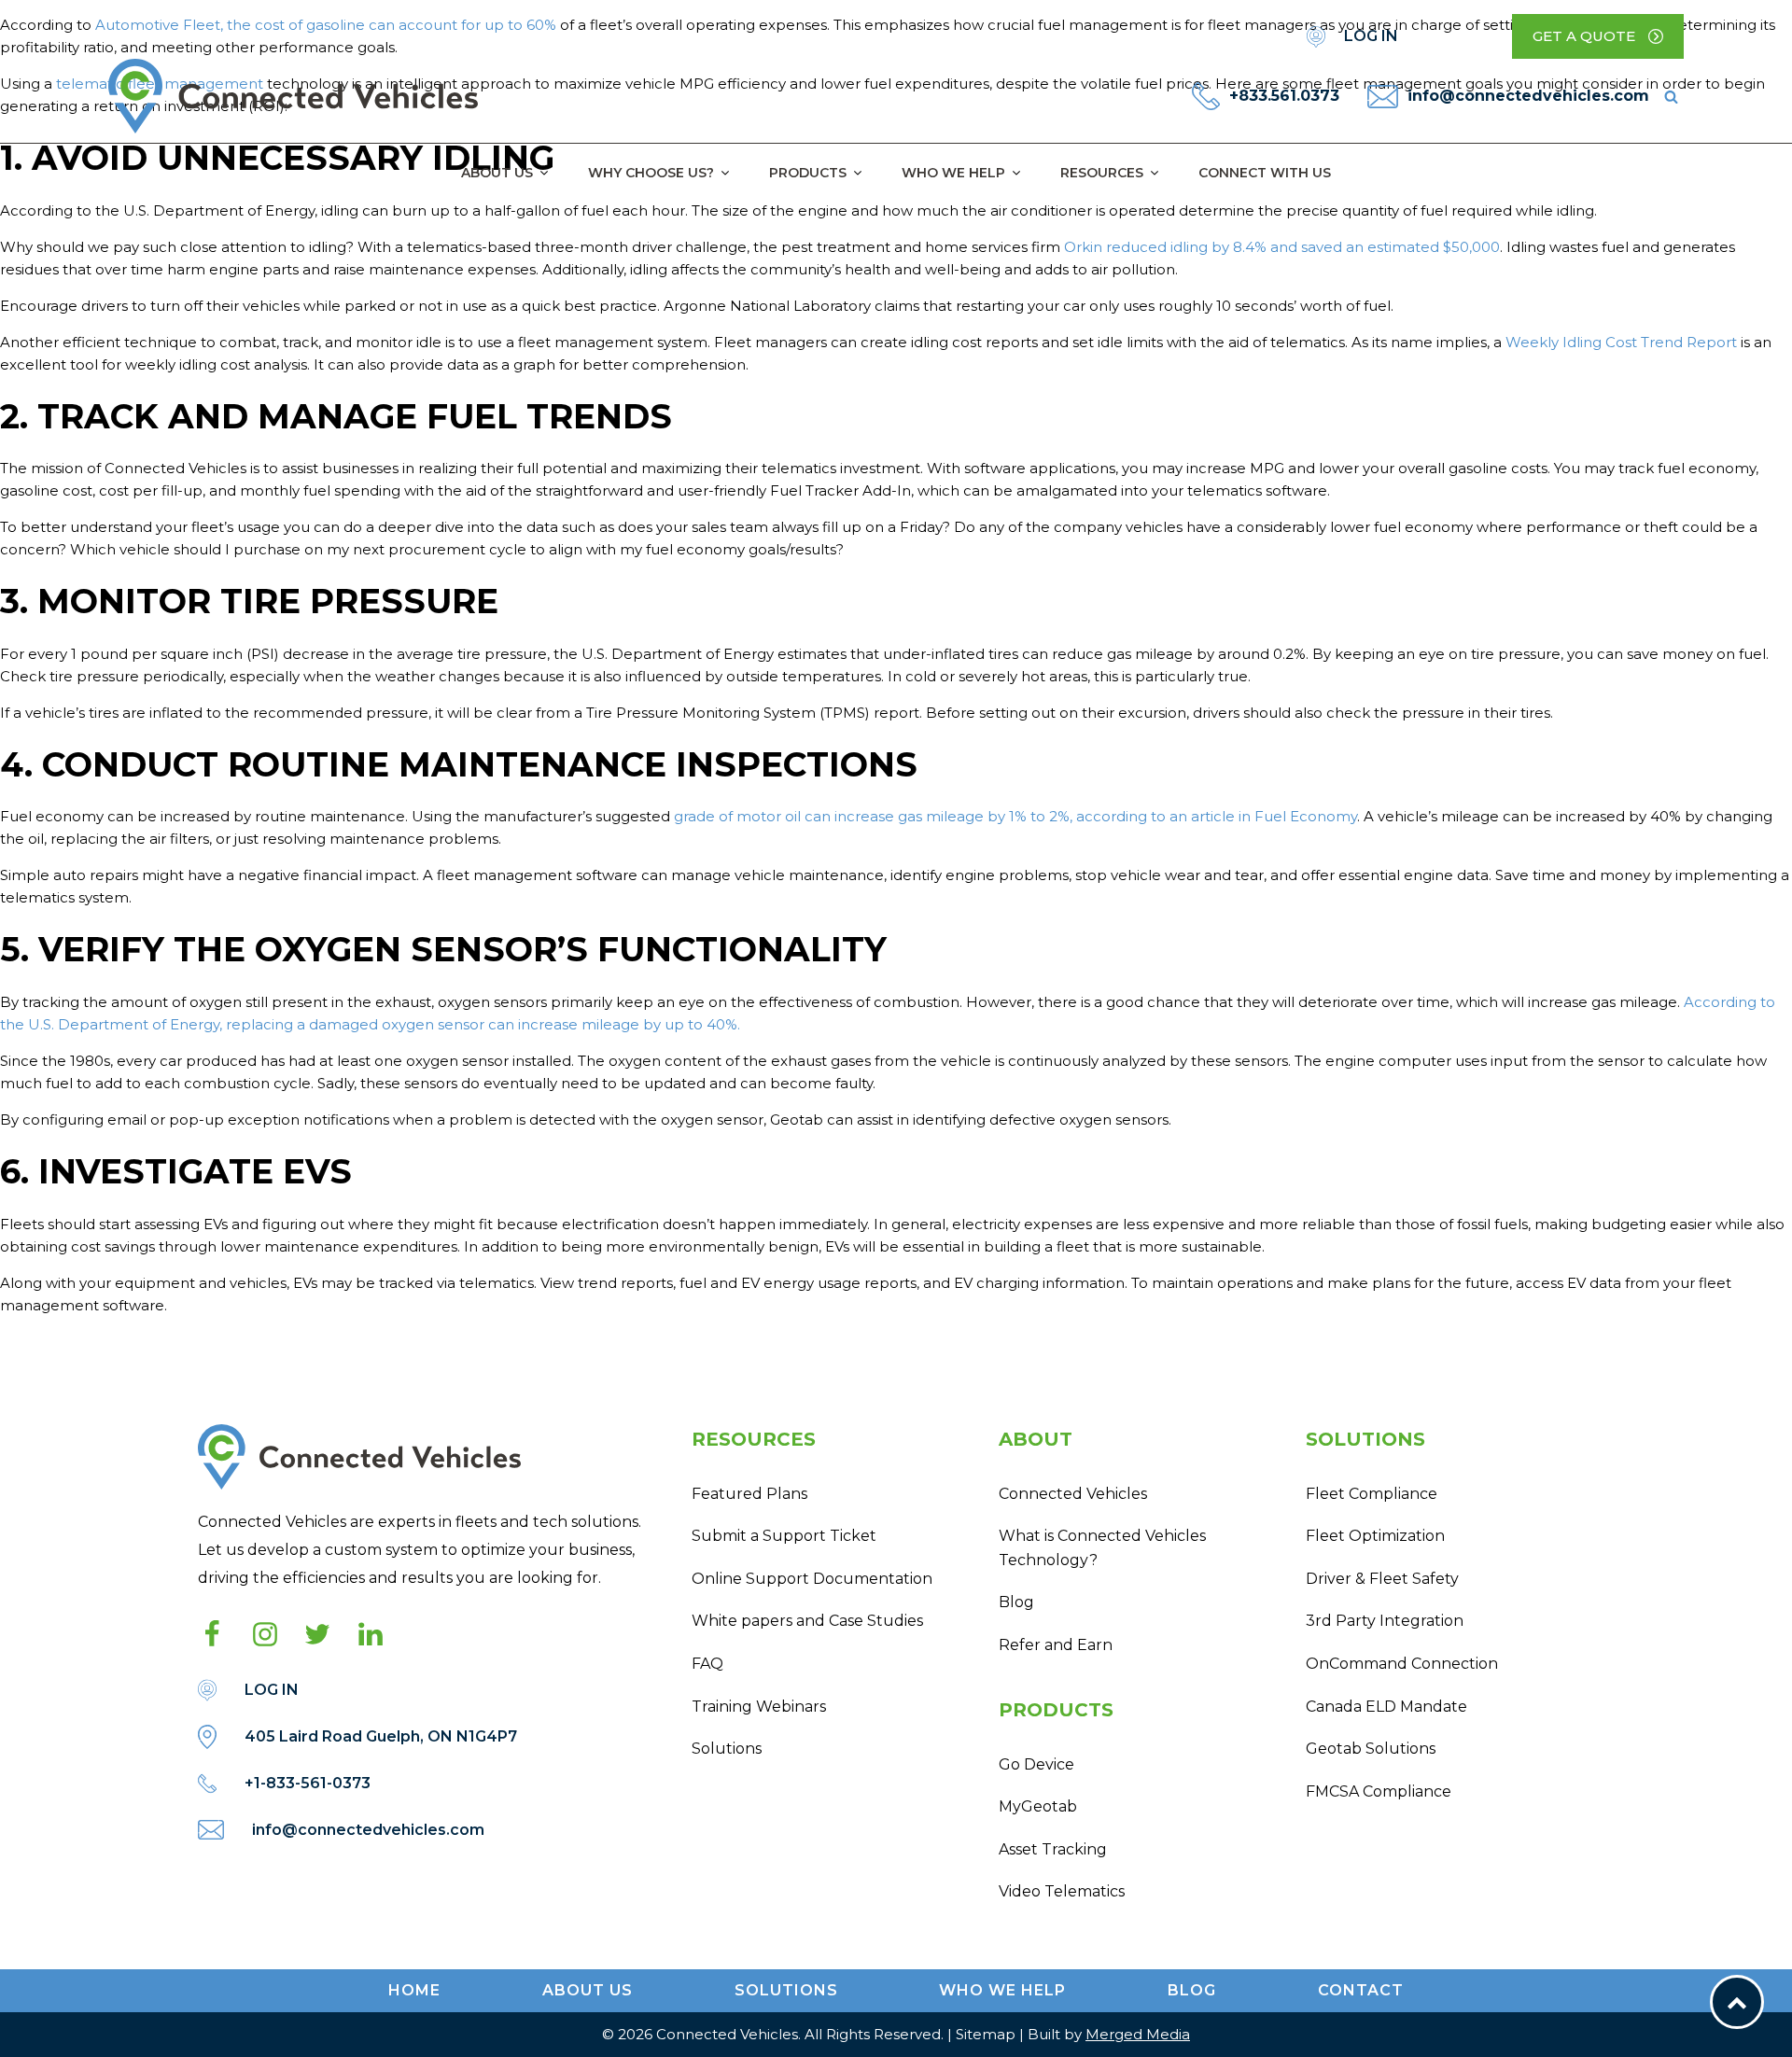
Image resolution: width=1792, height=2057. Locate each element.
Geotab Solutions (1371, 1749)
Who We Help (953, 173)
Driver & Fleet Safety (1382, 1579)
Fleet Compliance (1372, 1494)
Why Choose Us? (651, 173)
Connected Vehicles (1073, 1494)
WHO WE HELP (1002, 1990)
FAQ (707, 1664)
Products (808, 173)
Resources (1102, 173)
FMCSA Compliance (1379, 1791)
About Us (497, 173)
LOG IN (1371, 36)
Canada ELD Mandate (1386, 1707)
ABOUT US (588, 1990)
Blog (1016, 1602)
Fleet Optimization (1375, 1536)
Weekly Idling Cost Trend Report (1621, 342)
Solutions (727, 1749)
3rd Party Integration (1385, 1621)
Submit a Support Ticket (784, 1536)
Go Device (1036, 1764)
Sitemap (986, 2034)
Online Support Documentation (812, 1579)
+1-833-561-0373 (308, 1783)
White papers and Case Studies (807, 1621)
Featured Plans (749, 1494)
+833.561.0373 (1284, 96)
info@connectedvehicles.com (1528, 96)
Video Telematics (1062, 1891)
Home (414, 1990)
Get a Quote (1584, 36)
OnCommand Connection (1402, 1664)
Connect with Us (1265, 173)
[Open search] (1671, 97)
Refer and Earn (1056, 1645)
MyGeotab (1038, 1806)
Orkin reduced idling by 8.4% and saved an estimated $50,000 (1282, 247)
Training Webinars (759, 1707)
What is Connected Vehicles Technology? (1102, 1548)
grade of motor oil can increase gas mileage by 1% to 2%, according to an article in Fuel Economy (1015, 816)
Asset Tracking (1053, 1849)
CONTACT (1361, 1990)
